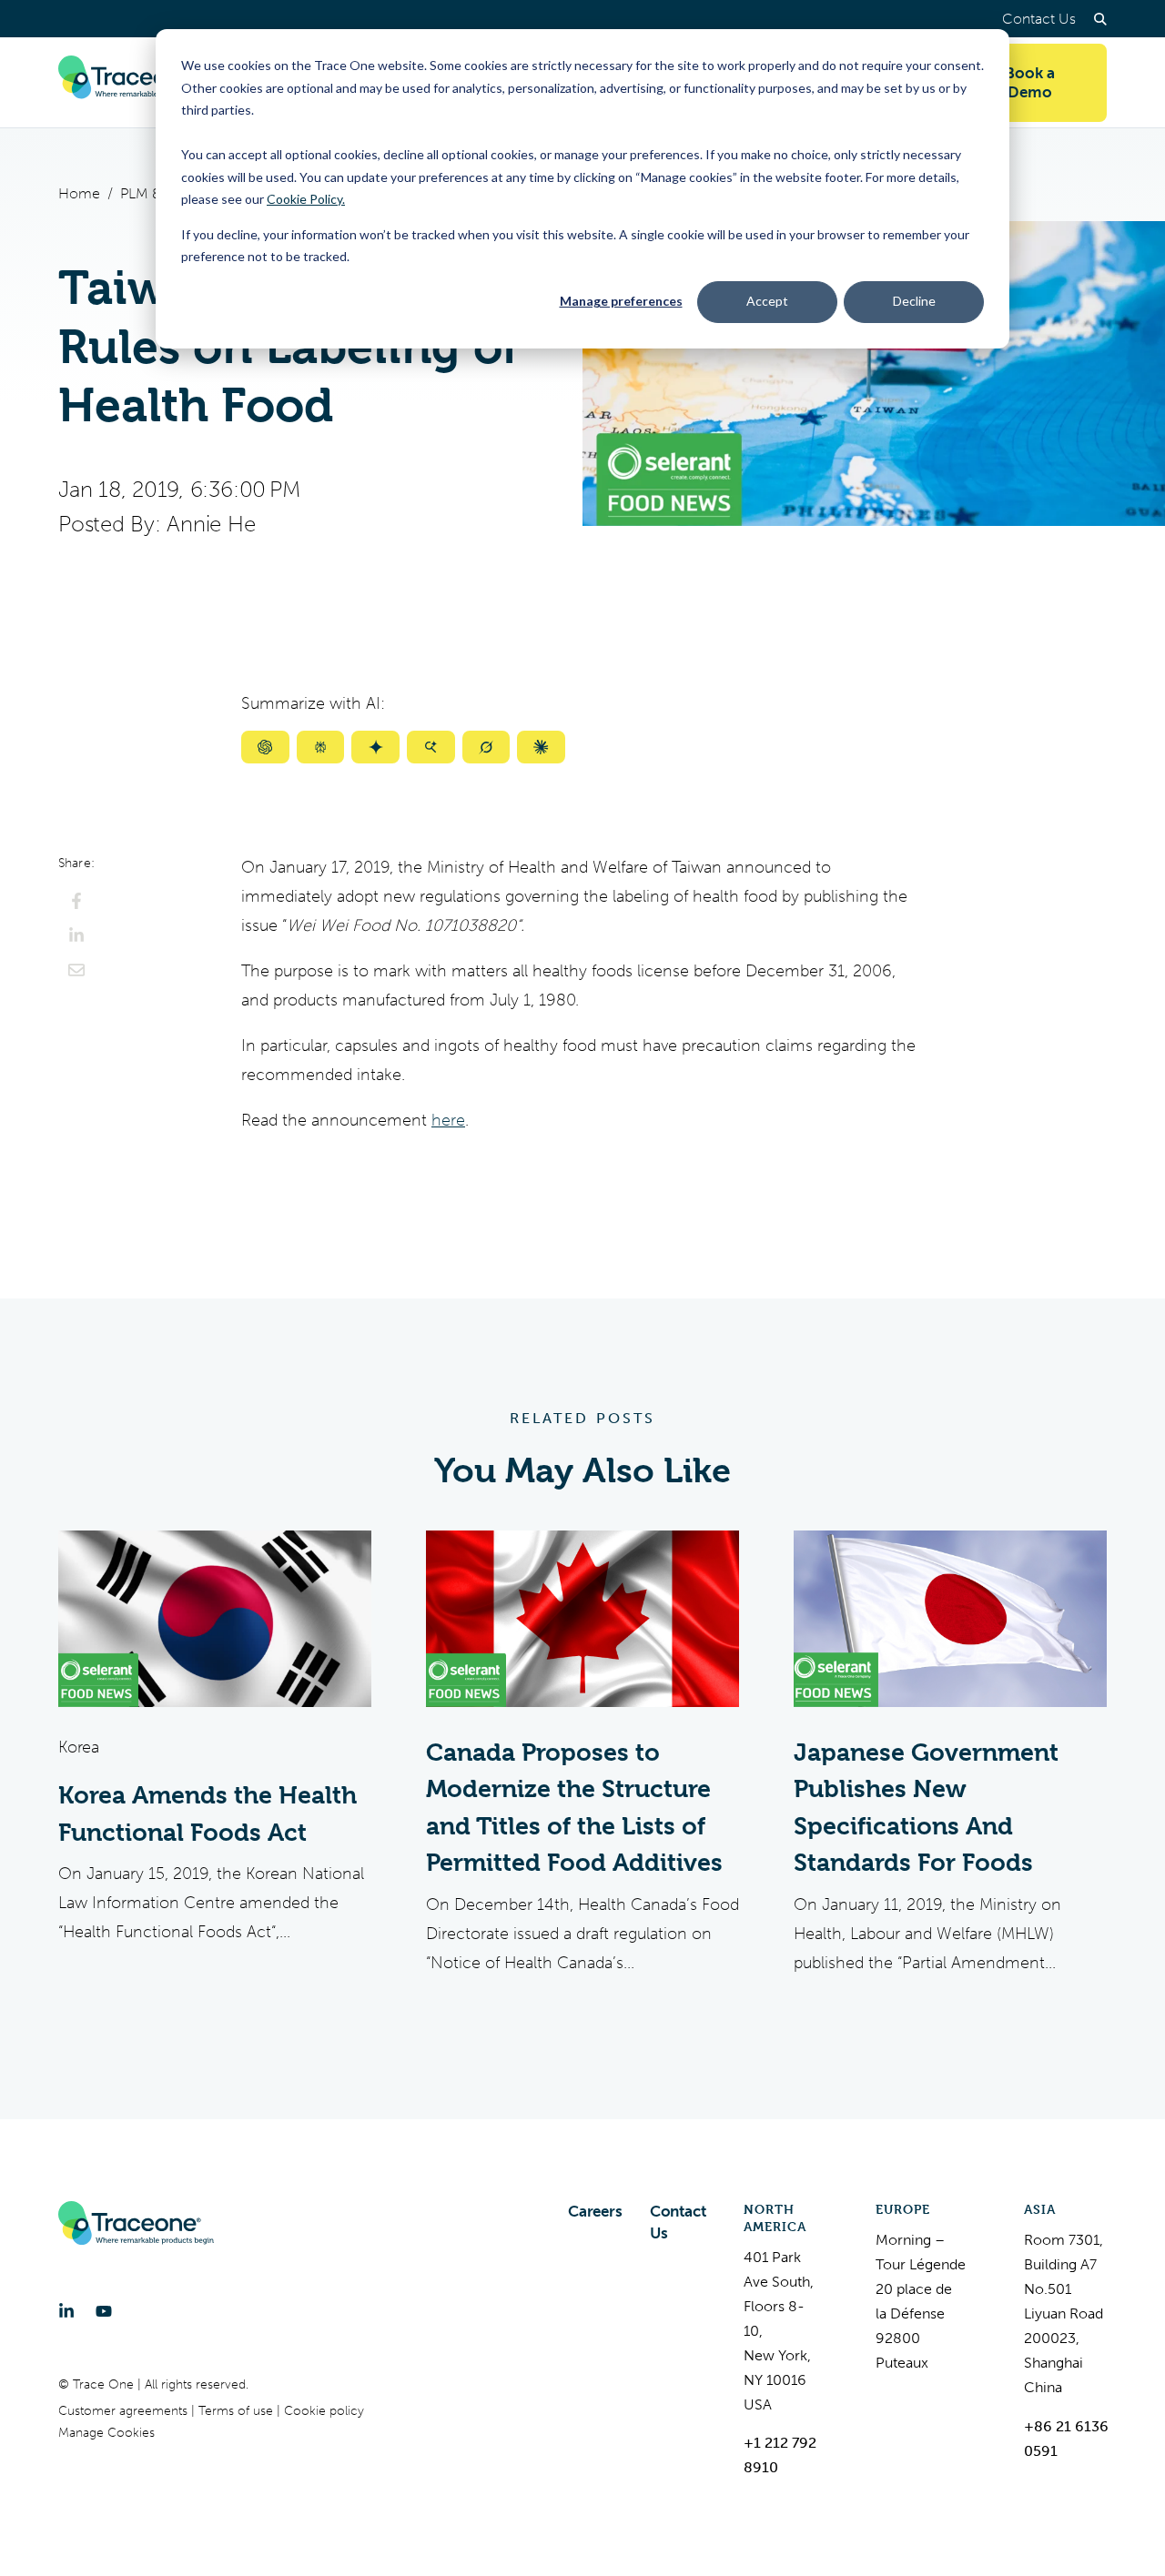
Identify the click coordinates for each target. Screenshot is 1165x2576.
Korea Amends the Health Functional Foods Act (208, 1814)
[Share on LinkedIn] (76, 935)
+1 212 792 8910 (780, 2455)
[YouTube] (104, 2311)
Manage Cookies (106, 2433)
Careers (595, 2211)
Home (79, 193)
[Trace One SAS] (135, 83)
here (448, 1120)
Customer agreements (125, 2411)
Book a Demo (1030, 82)
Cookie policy (324, 2411)
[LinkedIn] (66, 2311)
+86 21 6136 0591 (1066, 2439)
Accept (767, 301)
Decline (914, 301)
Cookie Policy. (306, 199)
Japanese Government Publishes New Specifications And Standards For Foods (926, 1808)
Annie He (211, 524)
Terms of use (238, 2411)
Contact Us (1039, 19)
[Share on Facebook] (76, 901)
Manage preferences (621, 301)
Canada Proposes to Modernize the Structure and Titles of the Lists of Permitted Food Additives (574, 1808)
